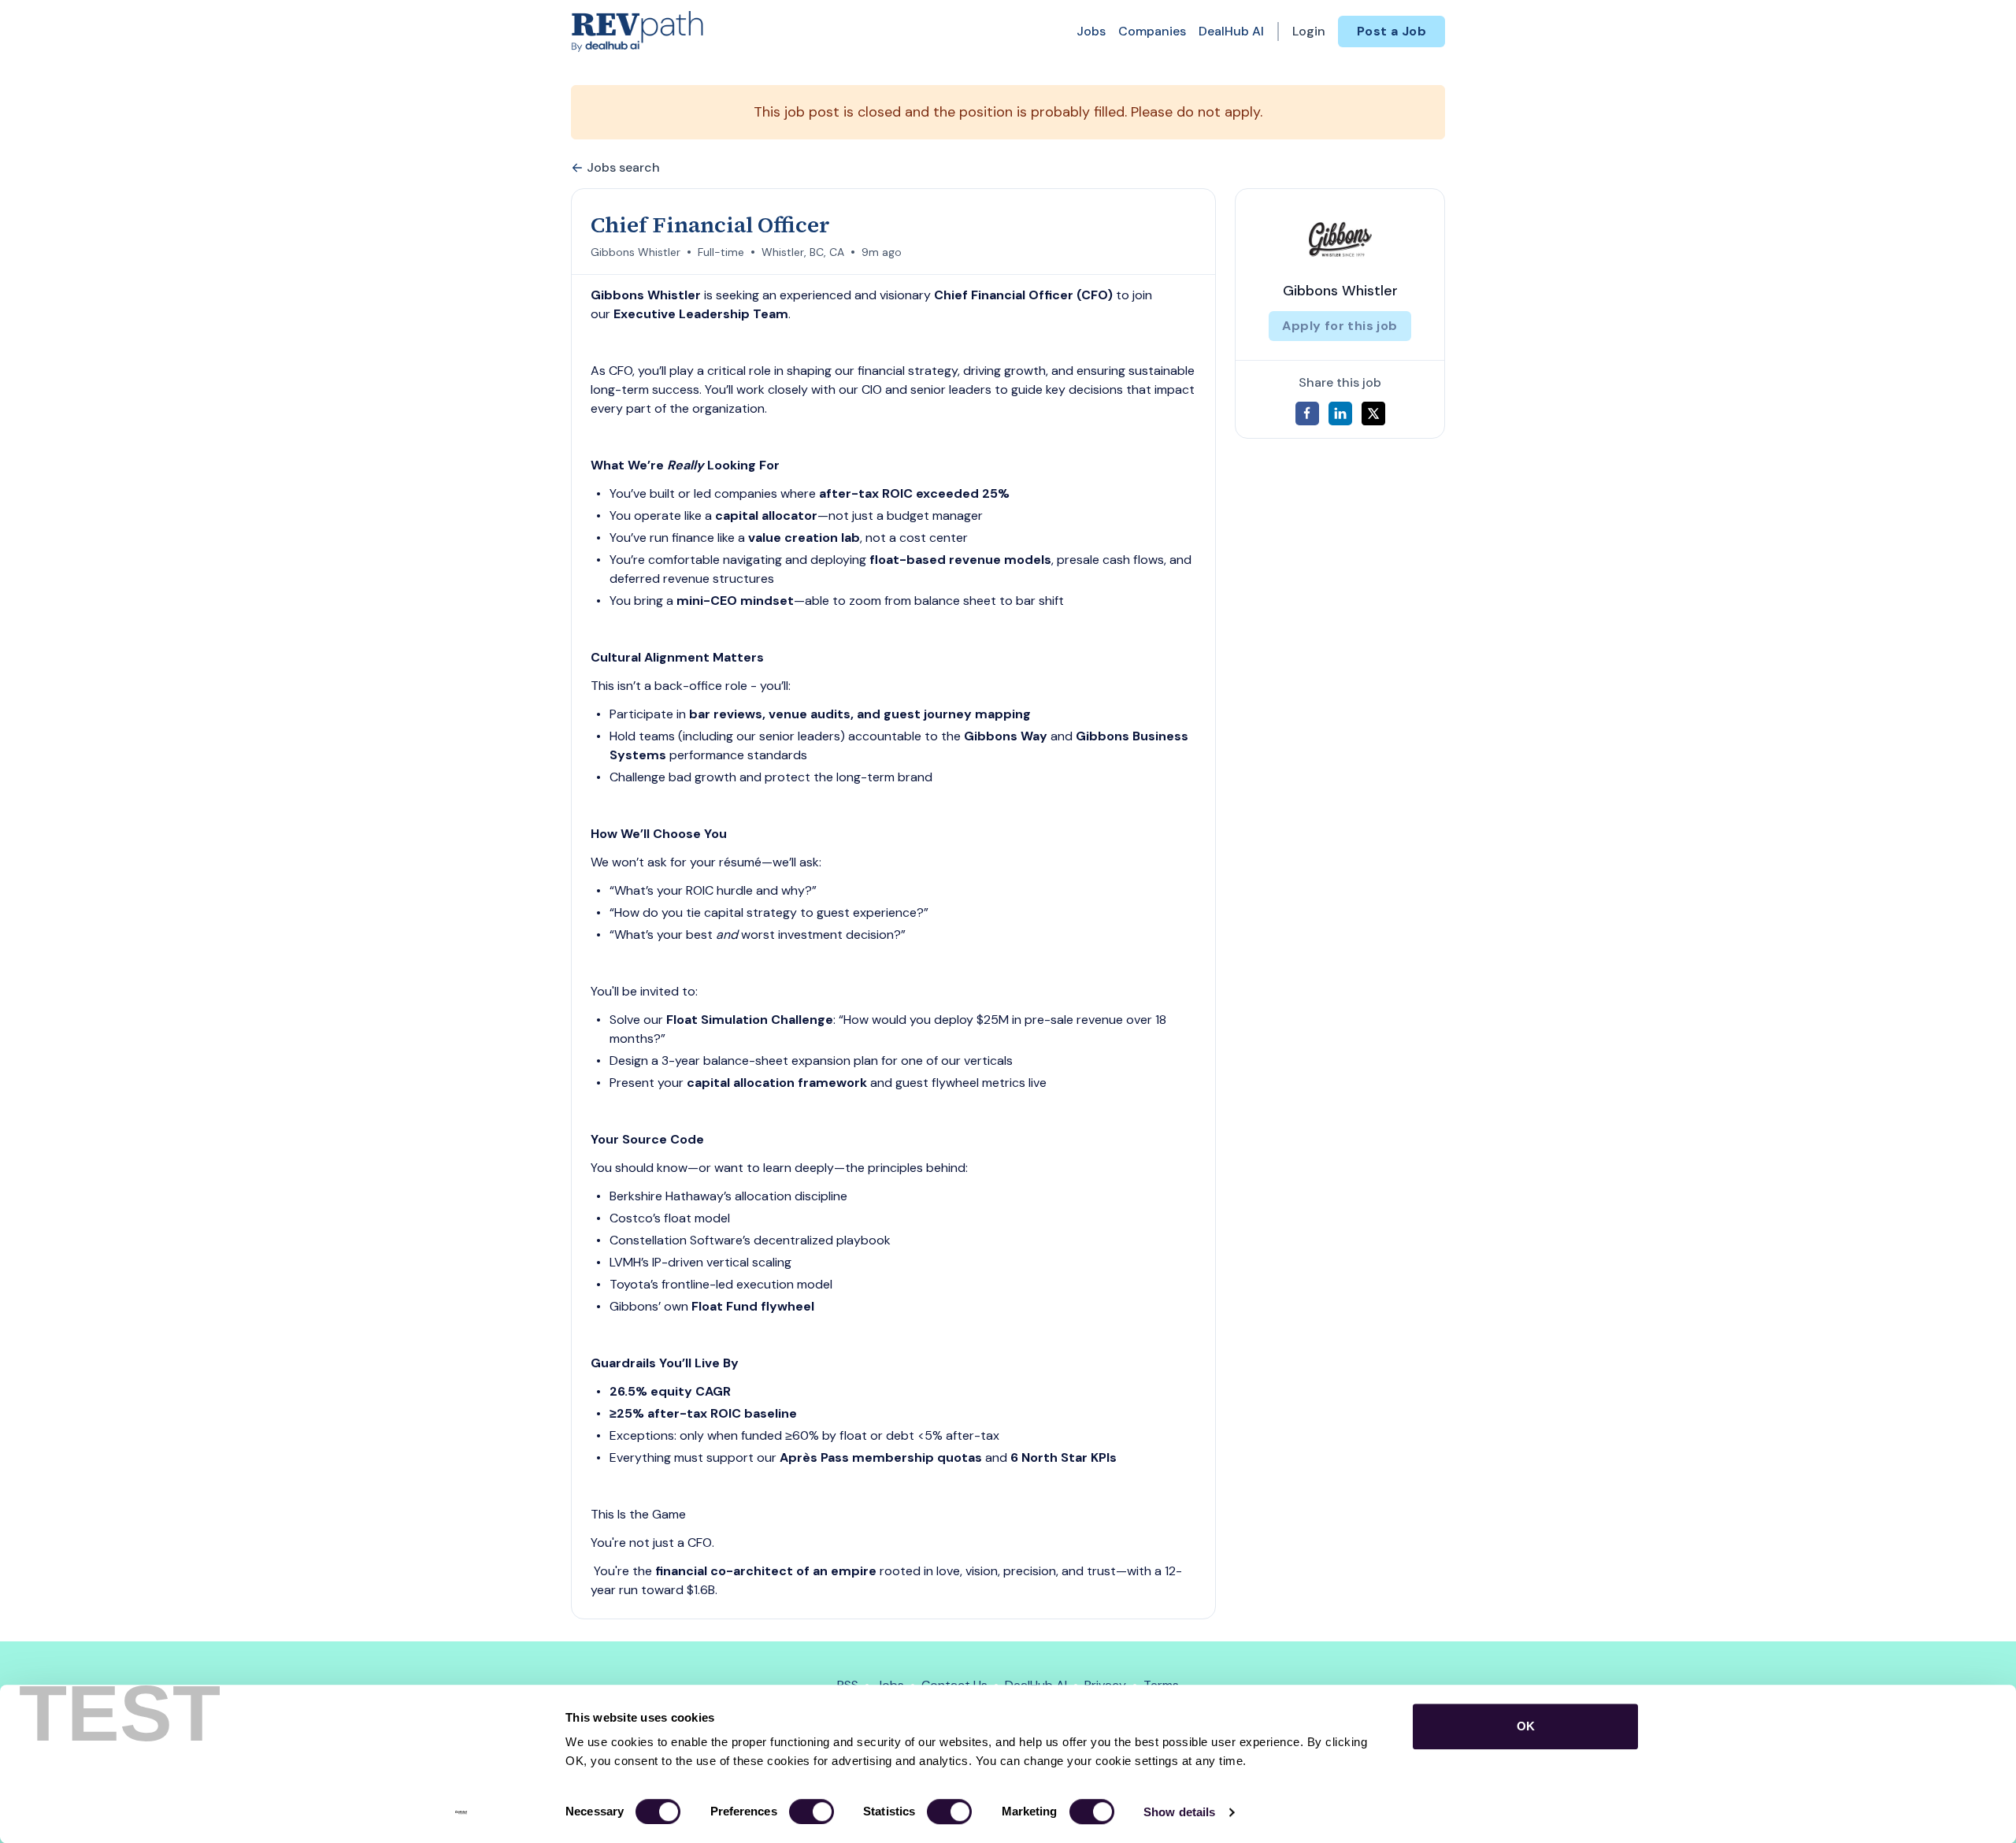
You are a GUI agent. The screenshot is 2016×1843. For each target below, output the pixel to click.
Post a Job (1392, 31)
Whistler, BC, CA (803, 252)
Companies (1152, 31)
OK (1526, 1726)
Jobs (1091, 31)
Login (1309, 31)
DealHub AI (1231, 31)
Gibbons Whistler (636, 252)
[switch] (812, 1811)
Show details (1179, 1812)
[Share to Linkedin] (1340, 413)
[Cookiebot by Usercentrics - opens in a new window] (461, 1812)
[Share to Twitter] (1373, 413)
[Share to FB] (1307, 413)
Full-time (721, 252)
